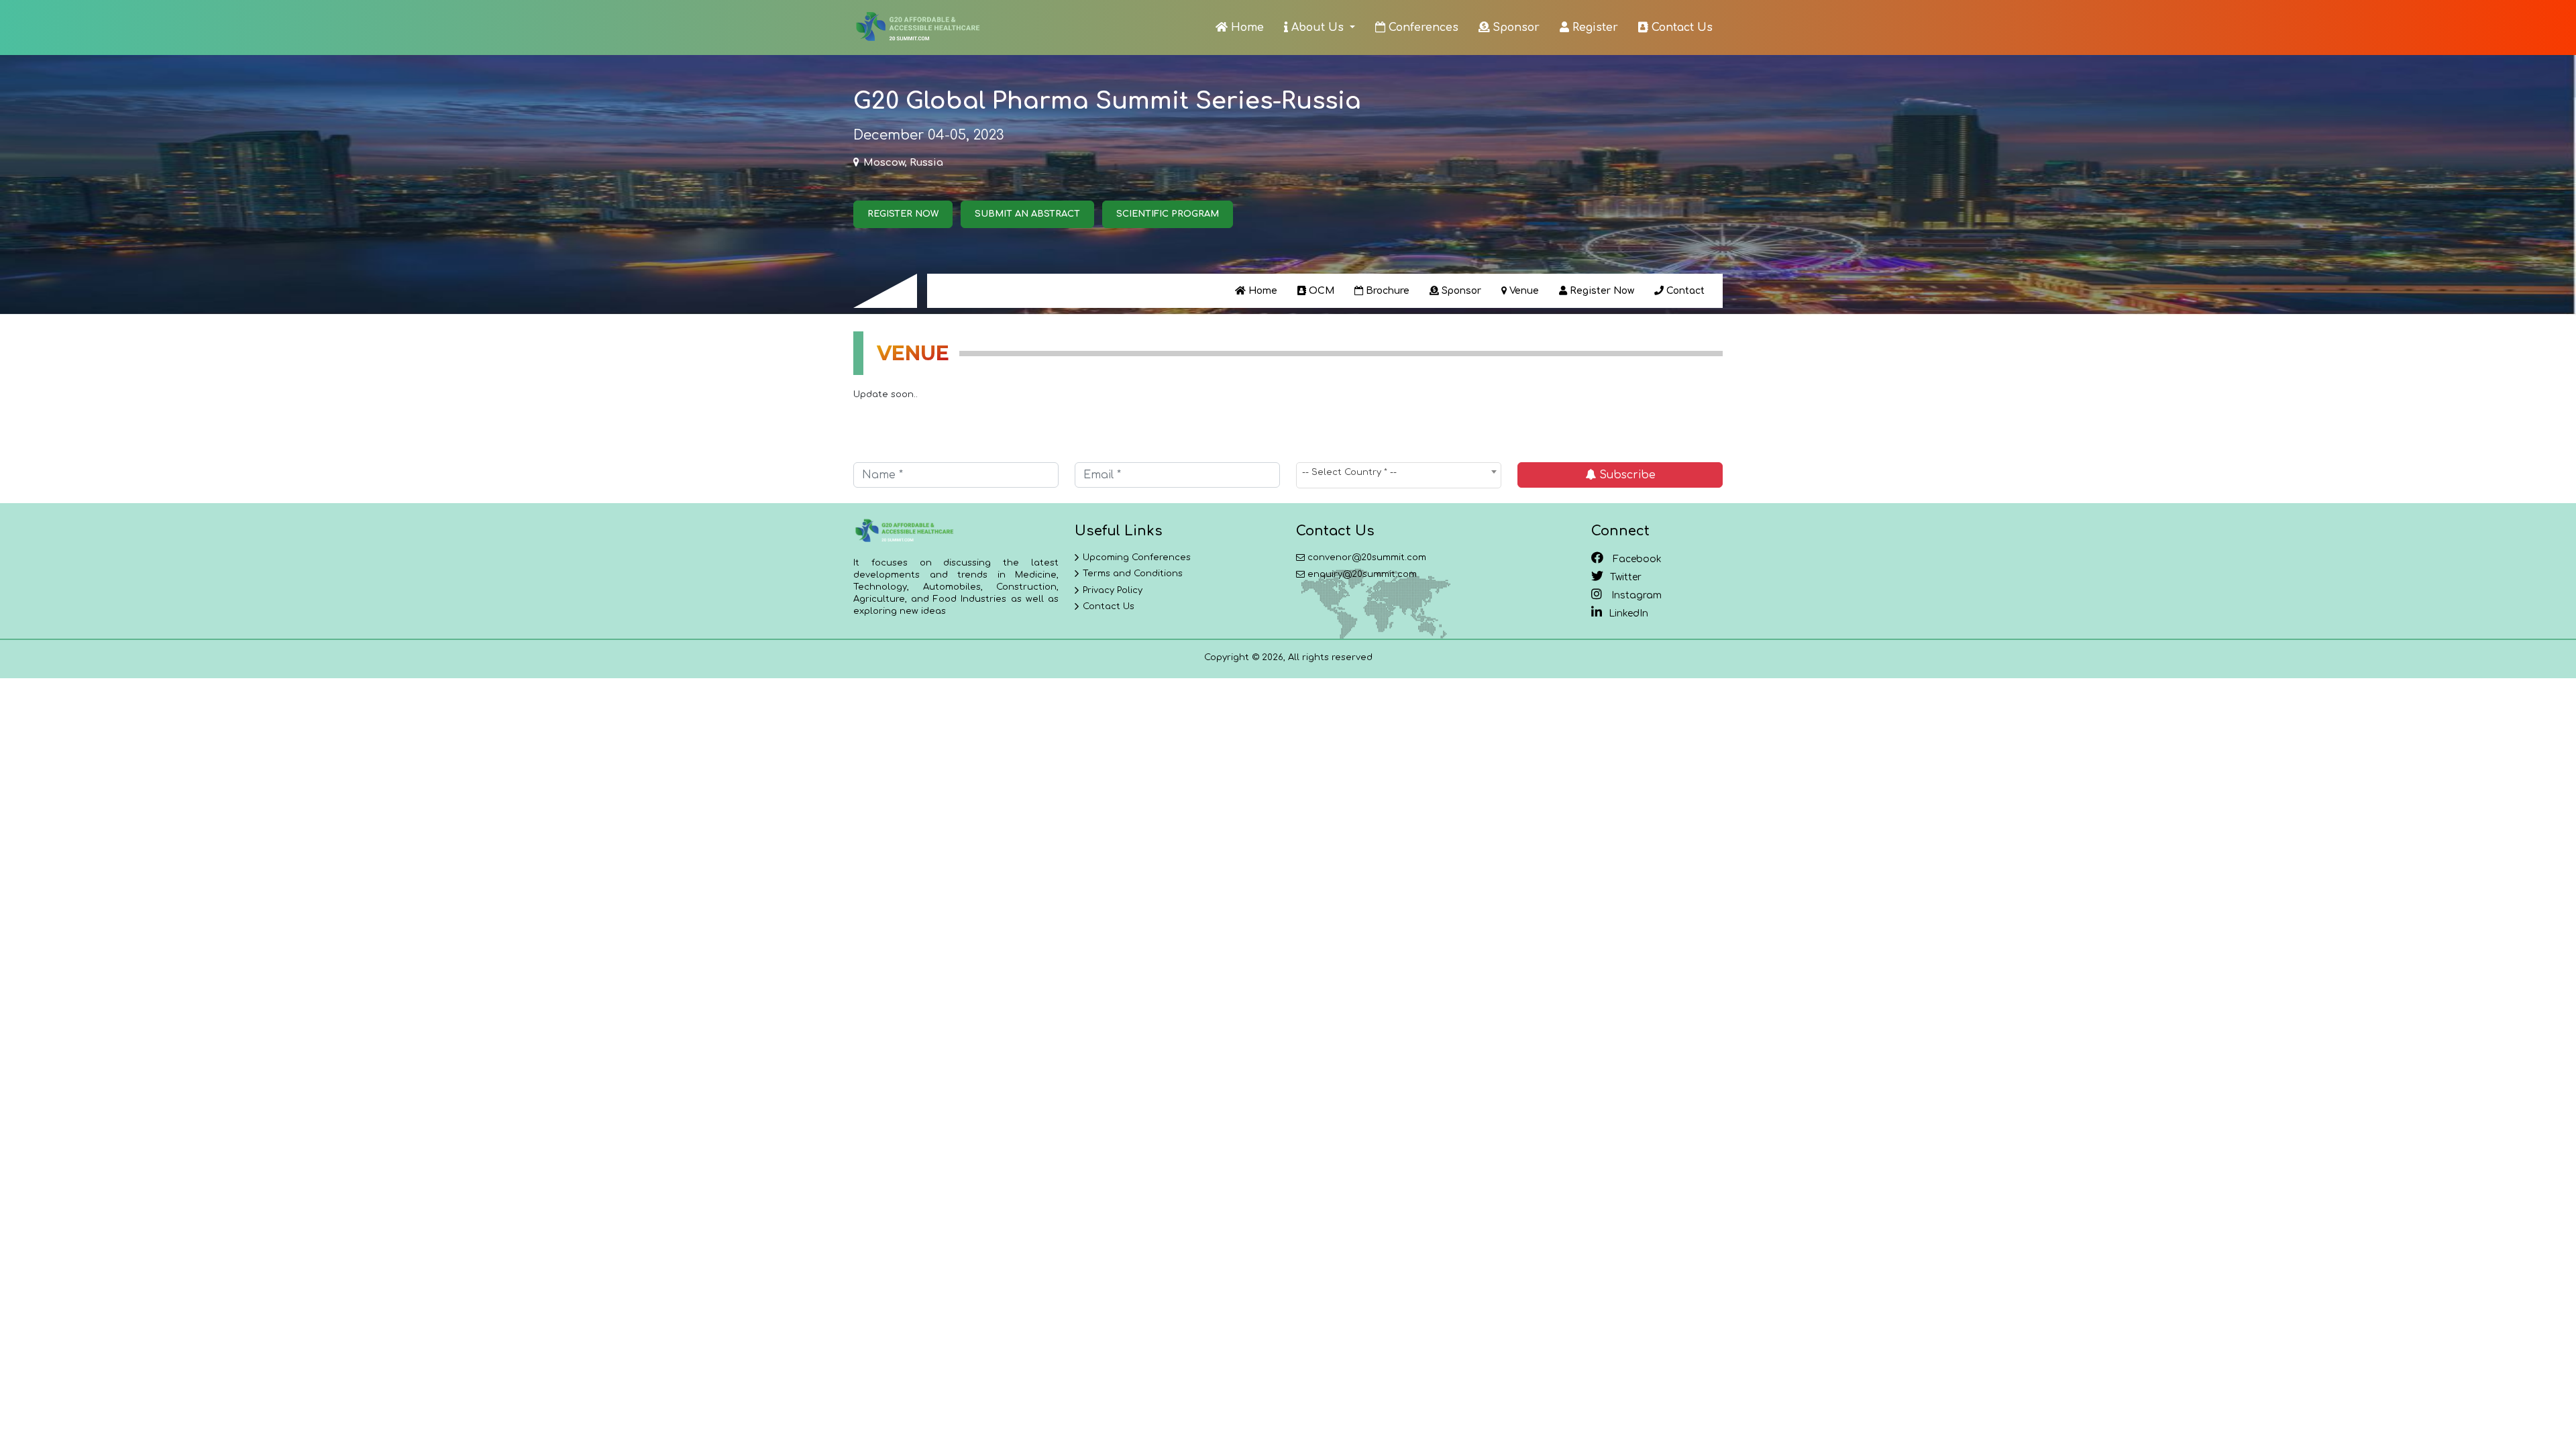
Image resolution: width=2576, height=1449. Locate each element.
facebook (1636, 559)
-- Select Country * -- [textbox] (1349, 472)
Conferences (1422, 28)
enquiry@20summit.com (1362, 574)
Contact (1684, 291)
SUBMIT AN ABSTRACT (1027, 214)
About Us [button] (1318, 28)
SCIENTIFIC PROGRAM (1168, 214)
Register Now (1601, 291)
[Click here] (917, 28)
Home (1246, 28)
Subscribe (1626, 475)
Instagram (1635, 595)
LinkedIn (1628, 613)
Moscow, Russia (903, 163)
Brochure (1386, 291)
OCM (1320, 291)
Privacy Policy (1113, 590)
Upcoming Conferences (1137, 557)
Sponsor (1514, 28)
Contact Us (1680, 28)
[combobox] (1399, 475)
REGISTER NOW (903, 214)
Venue (1523, 291)
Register (1594, 28)
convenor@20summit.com (1367, 557)
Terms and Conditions (1133, 574)
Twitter (1626, 577)
